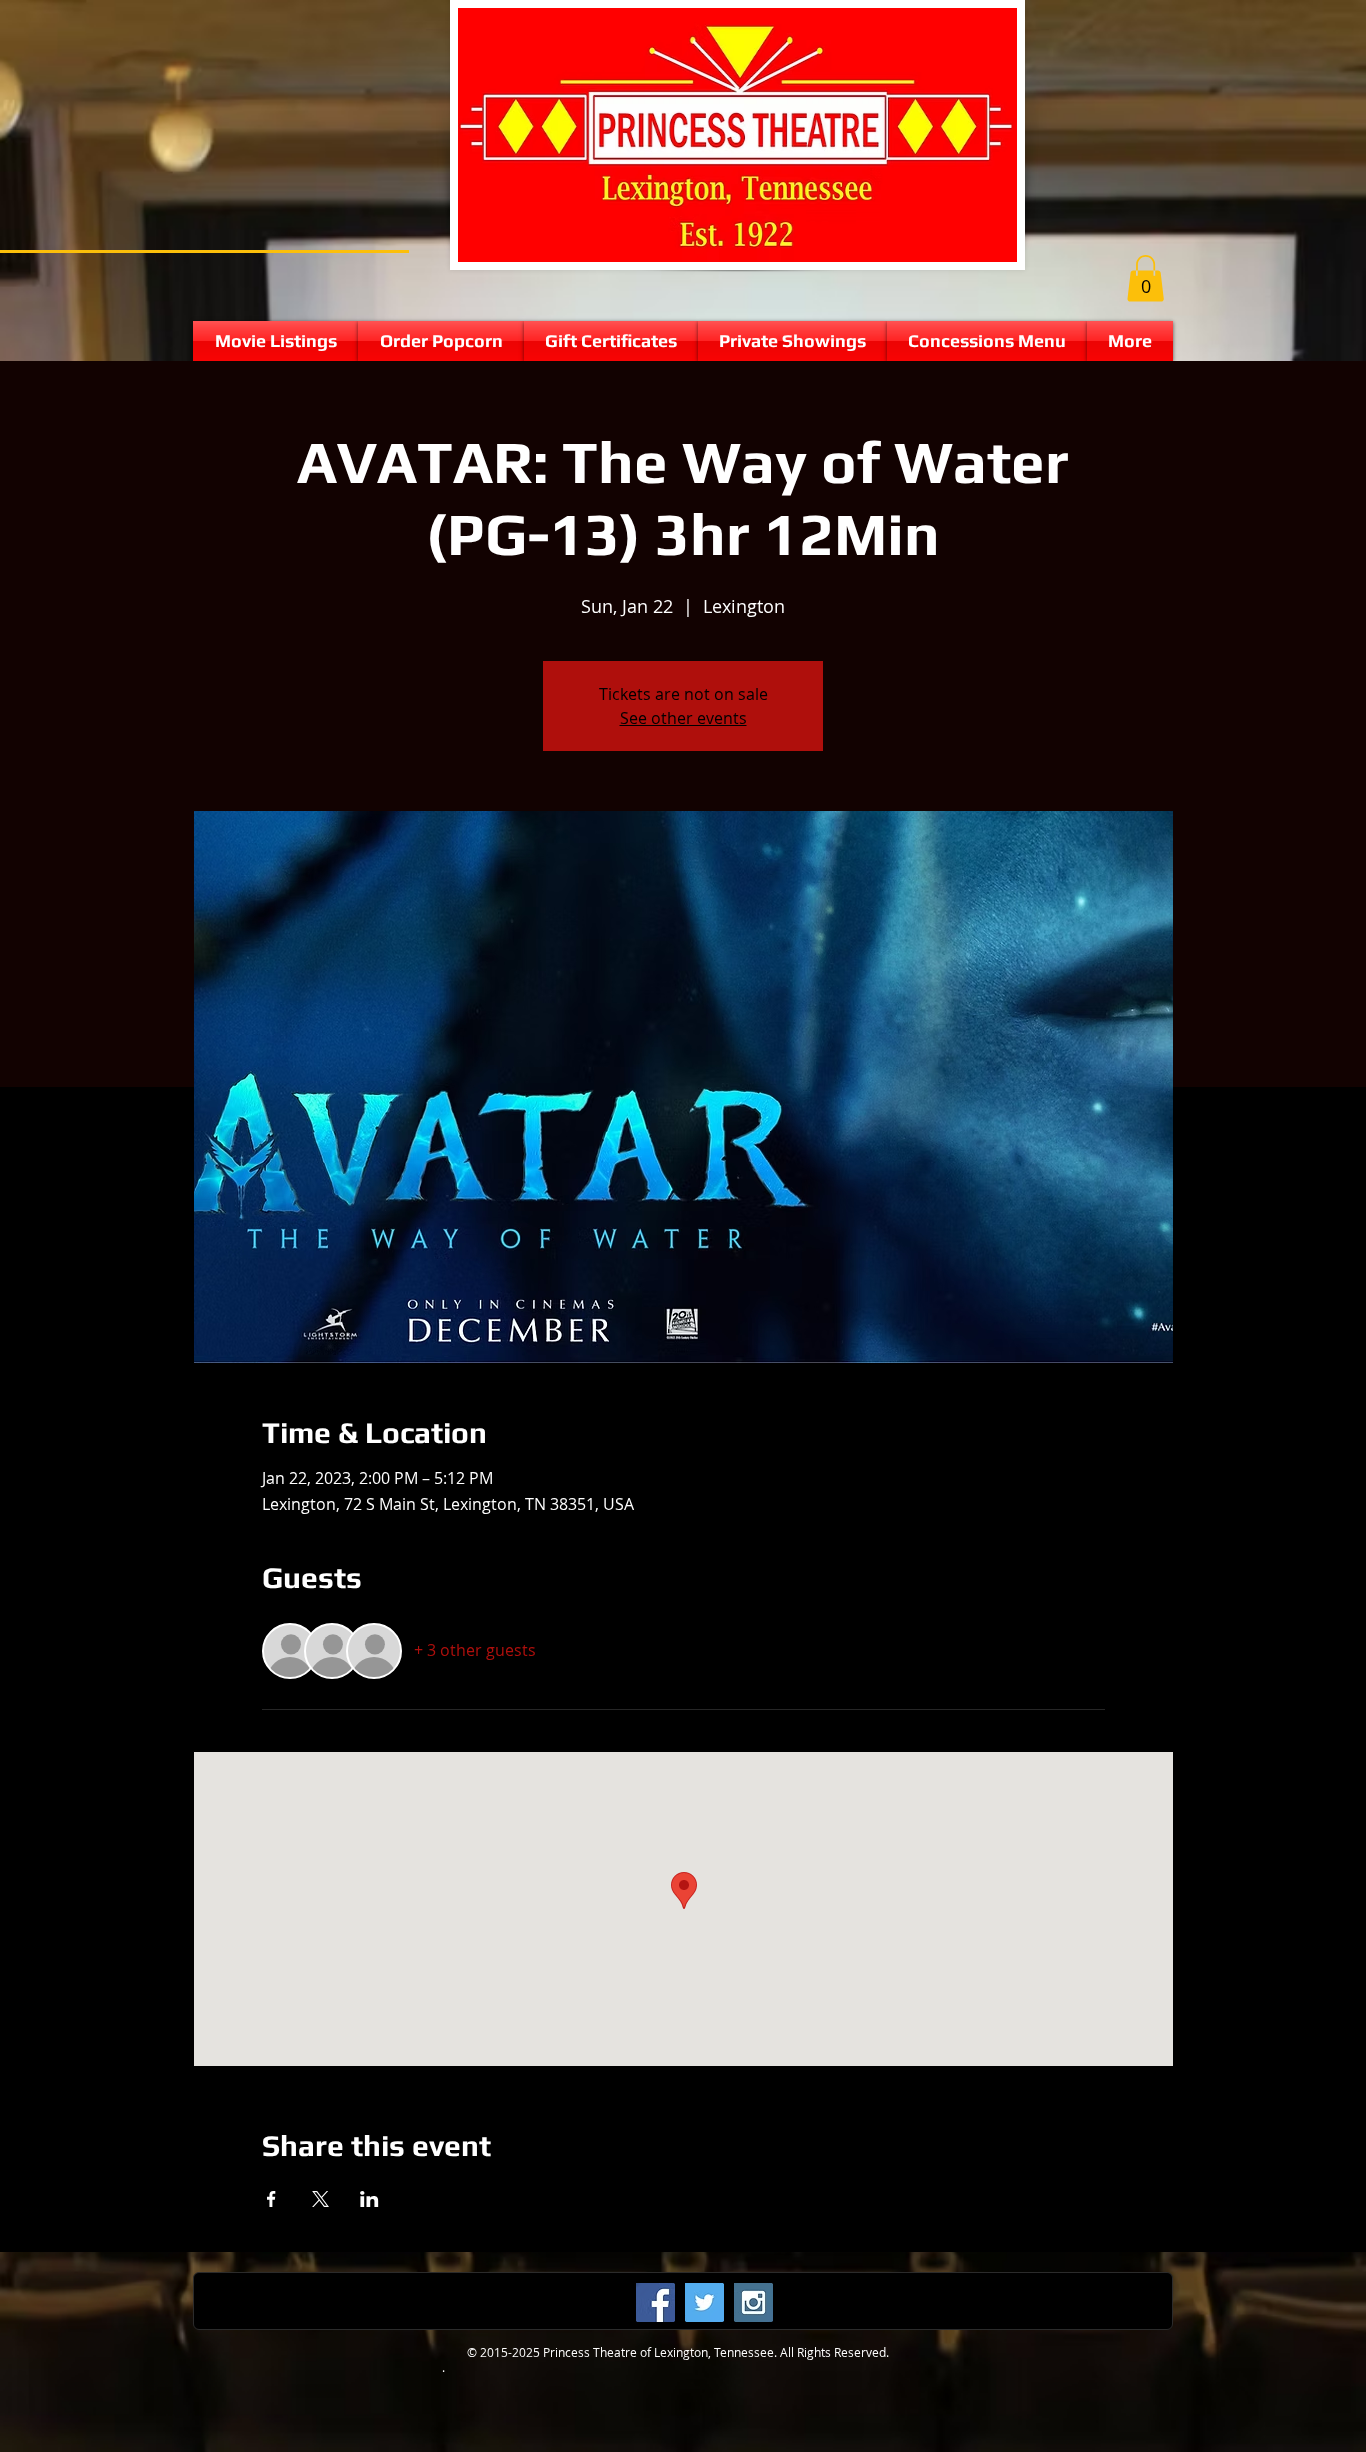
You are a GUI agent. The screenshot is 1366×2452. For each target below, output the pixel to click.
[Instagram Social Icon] (753, 2302)
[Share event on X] (320, 2199)
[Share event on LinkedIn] (369, 2199)
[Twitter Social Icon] (704, 2302)
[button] (1145, 278)
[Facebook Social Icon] (655, 2302)
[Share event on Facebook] (271, 2199)
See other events (683, 718)
